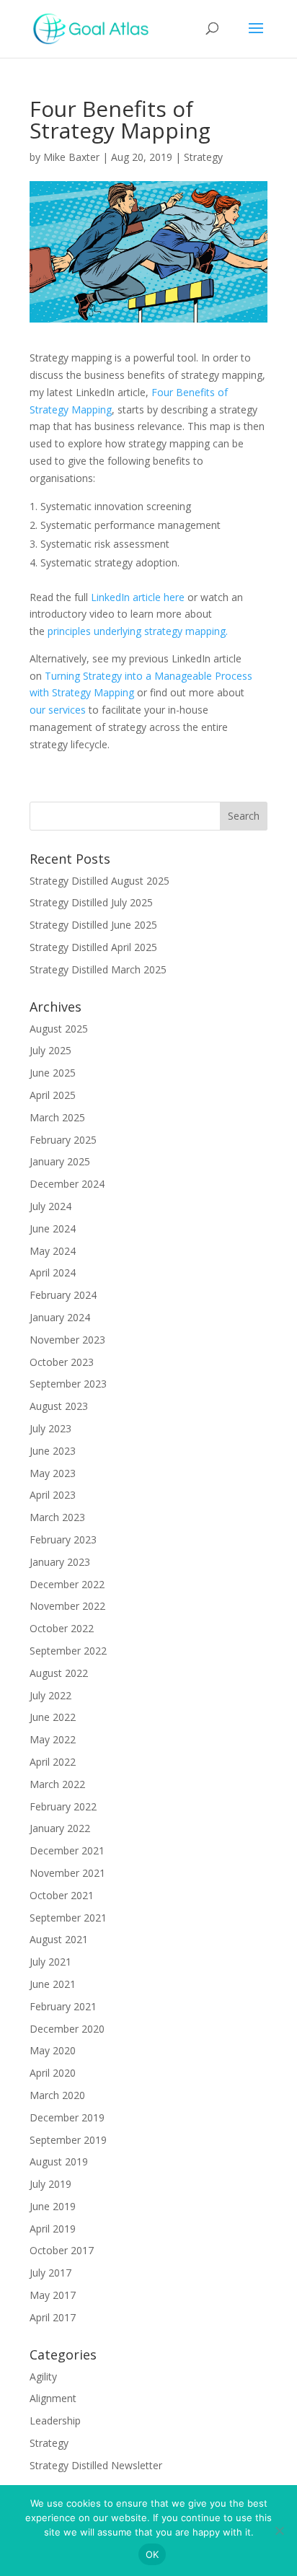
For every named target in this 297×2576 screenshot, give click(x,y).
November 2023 (67, 1340)
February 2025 (63, 1140)
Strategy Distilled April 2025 (93, 947)
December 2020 (67, 2029)
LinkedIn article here (138, 597)
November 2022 (67, 1606)
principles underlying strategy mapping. (138, 631)
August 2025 (59, 1029)
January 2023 (60, 1562)
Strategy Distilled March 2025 (98, 969)
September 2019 (68, 2140)
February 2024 (63, 1295)
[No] (279, 2531)
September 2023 (68, 1384)
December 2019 (67, 2117)
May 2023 (53, 1473)
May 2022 (53, 1739)
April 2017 (53, 2317)
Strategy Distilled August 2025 (99, 881)
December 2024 (67, 1184)
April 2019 (53, 2229)
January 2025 (60, 1161)
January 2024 (60, 1317)
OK (152, 2554)
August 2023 (59, 1406)
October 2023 (62, 1362)
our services (58, 710)
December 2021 (67, 1850)
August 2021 (59, 1939)
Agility (43, 2376)
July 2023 (50, 1428)
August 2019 (59, 2161)
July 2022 (50, 1695)
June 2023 (53, 1451)
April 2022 (53, 1762)
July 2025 (50, 1050)
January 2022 (60, 1828)
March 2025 (57, 1117)
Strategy (203, 157)
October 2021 (62, 1895)
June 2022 (53, 1717)
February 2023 (63, 1539)
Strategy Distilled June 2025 (93, 925)
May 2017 (53, 2295)
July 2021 (50, 1962)
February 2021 (63, 2006)
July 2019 (50, 2184)
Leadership (55, 2421)
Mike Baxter (71, 157)
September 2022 (68, 1651)
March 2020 (57, 2095)
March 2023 (57, 1517)
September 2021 (68, 1918)
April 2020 (53, 2073)
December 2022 (67, 1584)
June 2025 (53, 1073)
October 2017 (62, 2250)
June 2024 (53, 1228)
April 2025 (53, 1095)
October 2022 (62, 1628)
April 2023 (53, 1495)
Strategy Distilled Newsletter (96, 2465)
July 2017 (50, 2273)
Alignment (53, 2398)
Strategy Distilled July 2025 (91, 902)
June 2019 (53, 2206)
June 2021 (53, 1984)
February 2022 (63, 1806)
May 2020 (53, 2050)
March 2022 (57, 1784)
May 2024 (53, 1251)
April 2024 (53, 1272)
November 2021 (67, 1873)
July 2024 (50, 1206)
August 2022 (59, 1673)
